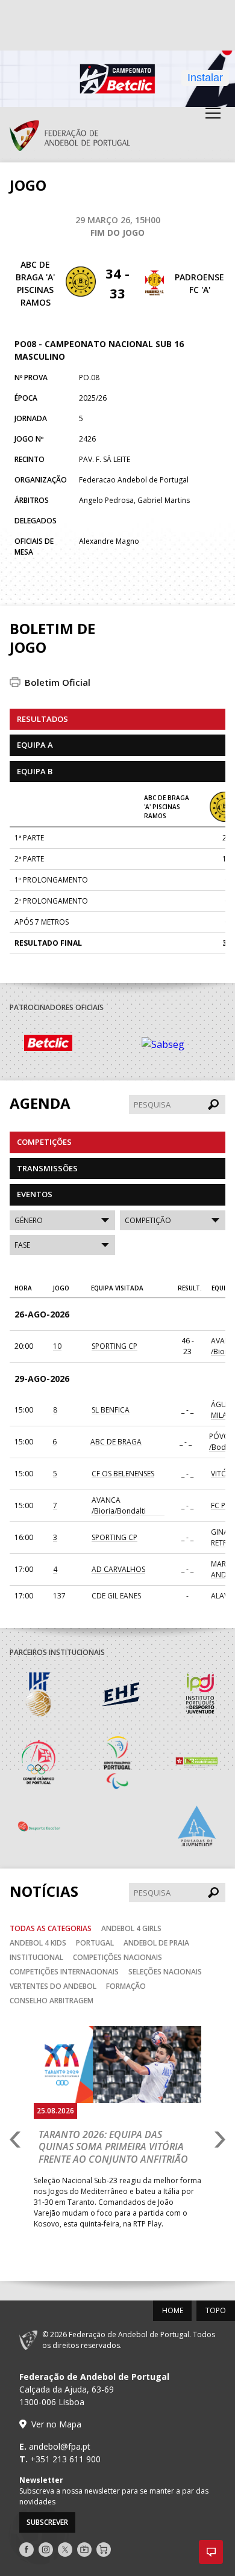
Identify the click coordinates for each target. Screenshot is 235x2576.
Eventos (35, 1194)
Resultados (42, 719)
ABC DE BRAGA (116, 1442)
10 (57, 1346)
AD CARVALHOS (118, 1569)
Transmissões (47, 1168)
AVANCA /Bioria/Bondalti (119, 1505)
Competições (44, 1142)
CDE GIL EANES (116, 1596)
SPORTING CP (114, 1346)
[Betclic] (68, 1045)
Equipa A (35, 745)
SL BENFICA (111, 1410)
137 (59, 1596)
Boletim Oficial (58, 682)
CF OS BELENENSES (123, 1474)
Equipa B (35, 771)
